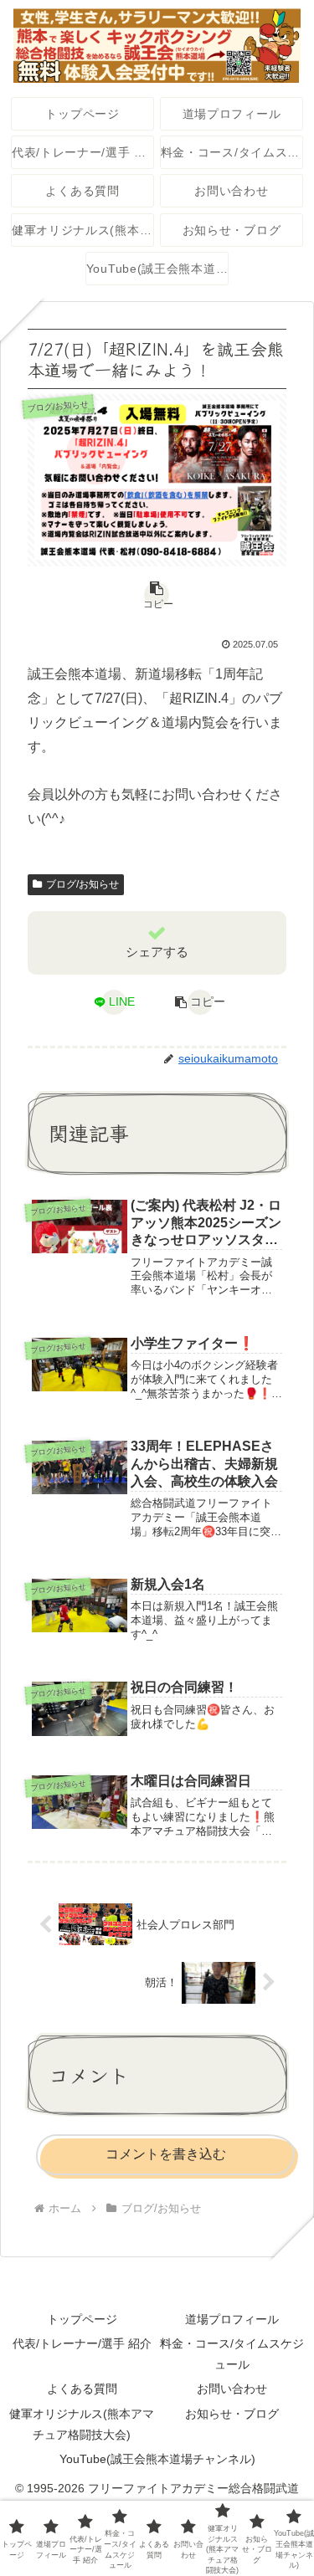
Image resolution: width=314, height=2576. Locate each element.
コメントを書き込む (166, 2154)
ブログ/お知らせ (82, 884)
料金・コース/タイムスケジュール (232, 2354)
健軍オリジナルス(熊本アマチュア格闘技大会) (82, 2424)
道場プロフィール (232, 2319)
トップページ (82, 2319)
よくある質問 (82, 2389)
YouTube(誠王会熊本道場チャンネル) (157, 2459)
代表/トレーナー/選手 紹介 (82, 2343)
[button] (157, 595)
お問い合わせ (232, 2389)
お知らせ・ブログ (232, 2414)
